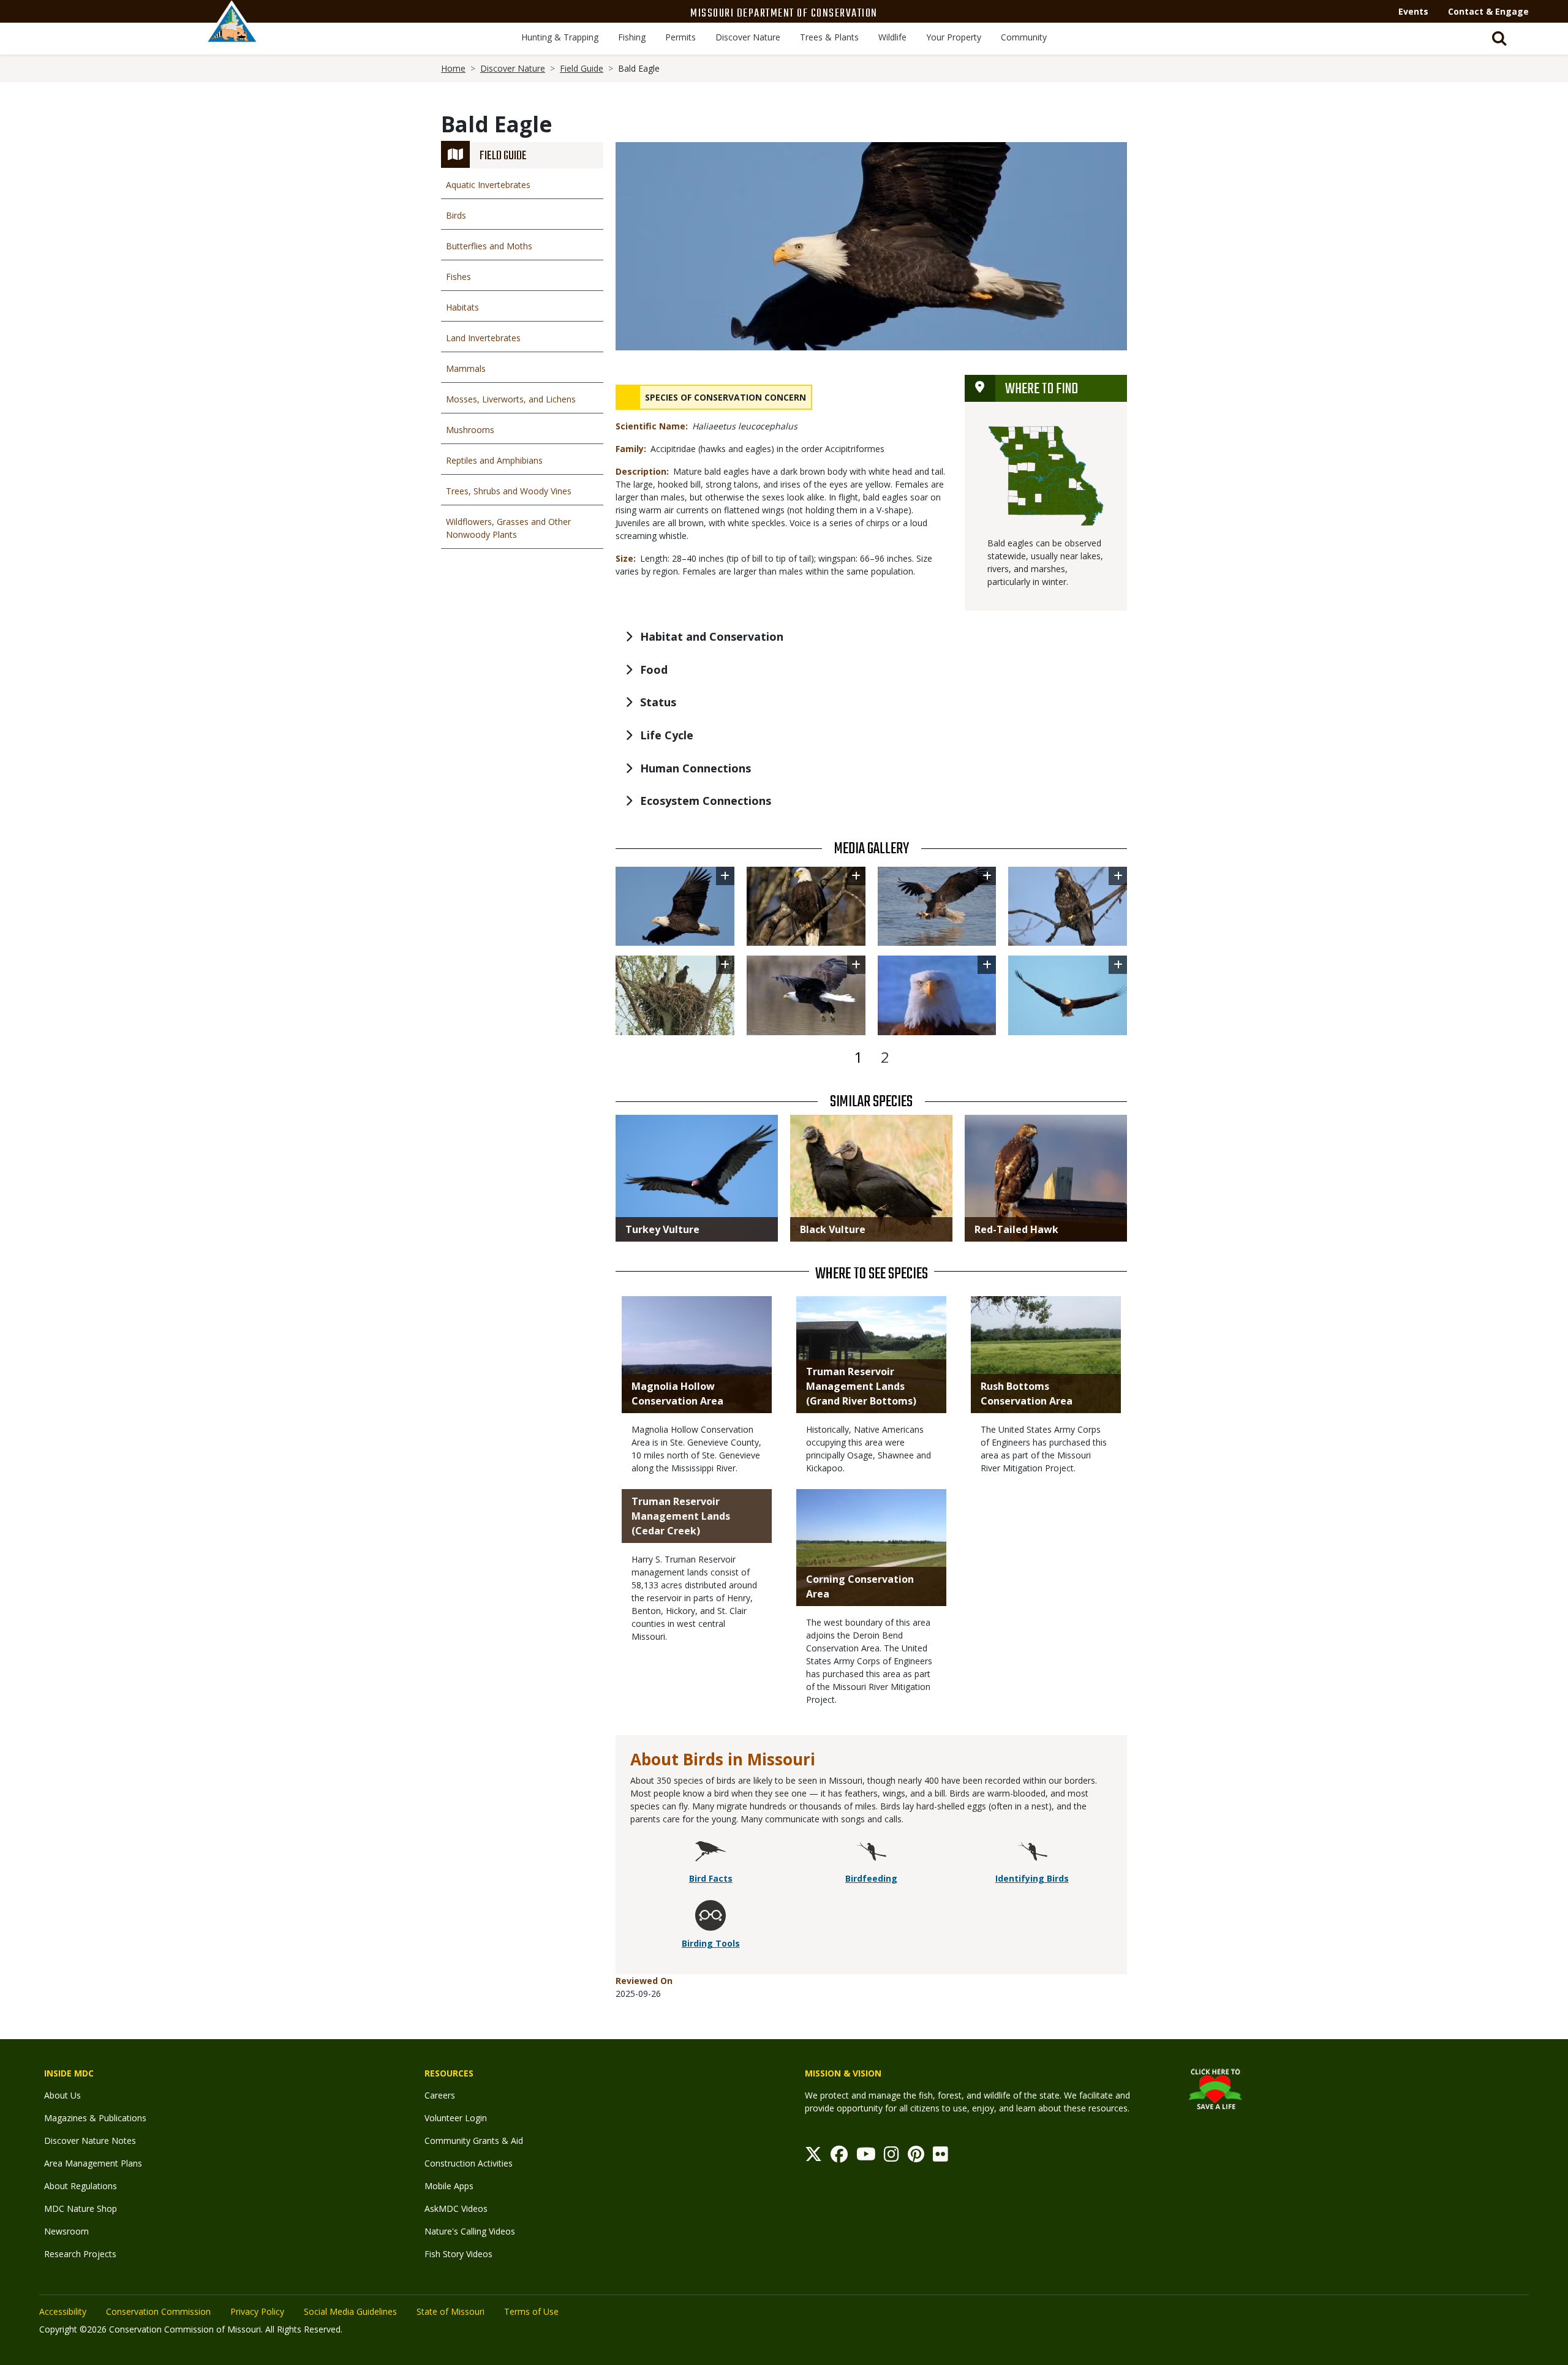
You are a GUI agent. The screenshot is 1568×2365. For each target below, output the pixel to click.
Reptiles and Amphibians (494, 460)
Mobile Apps (449, 2186)
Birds (456, 215)
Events (1413, 11)
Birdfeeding (871, 1878)
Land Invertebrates (483, 338)
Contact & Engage (1488, 11)
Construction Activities (469, 2163)
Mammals (466, 368)
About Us (62, 2095)
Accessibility (63, 2311)
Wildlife (892, 37)
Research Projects (80, 2254)
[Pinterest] (916, 2157)
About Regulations (81, 2186)
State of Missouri (450, 2311)
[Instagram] (891, 2157)
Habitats (462, 307)
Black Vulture (833, 1229)
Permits (680, 37)
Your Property (954, 37)
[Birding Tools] (710, 1918)
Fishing (632, 37)
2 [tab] (885, 1057)
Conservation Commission (158, 2311)
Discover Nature (748, 37)
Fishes (458, 277)
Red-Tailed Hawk (1016, 1229)
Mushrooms (470, 430)
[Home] (232, 35)
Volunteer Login (456, 2118)
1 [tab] (858, 1057)
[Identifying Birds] (1032, 1853)
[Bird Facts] (710, 1853)
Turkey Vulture (662, 1229)
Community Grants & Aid (474, 2141)
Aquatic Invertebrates (488, 185)
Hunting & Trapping (560, 37)
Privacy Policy (257, 2311)
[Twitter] (813, 2157)
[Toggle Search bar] (1499, 39)
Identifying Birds (1032, 1878)
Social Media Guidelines (350, 2311)
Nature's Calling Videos (470, 2231)
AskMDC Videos (456, 2208)
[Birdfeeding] (871, 1853)
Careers (440, 2095)
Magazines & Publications (95, 2118)
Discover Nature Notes (90, 2141)
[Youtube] (866, 2157)
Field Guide (582, 68)
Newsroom (66, 2231)
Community (1024, 37)
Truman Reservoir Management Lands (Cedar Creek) (681, 1516)
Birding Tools (711, 1943)
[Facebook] (839, 2157)
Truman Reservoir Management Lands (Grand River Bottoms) (861, 1386)
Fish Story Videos (458, 2254)
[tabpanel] (871, 951)
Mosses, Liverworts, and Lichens (511, 399)
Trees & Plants (829, 37)
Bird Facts (711, 1878)
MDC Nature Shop (81, 2208)
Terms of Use (531, 2311)
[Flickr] (940, 2157)
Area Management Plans (93, 2163)
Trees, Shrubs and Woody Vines (509, 491)
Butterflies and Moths (489, 246)
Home (453, 68)
